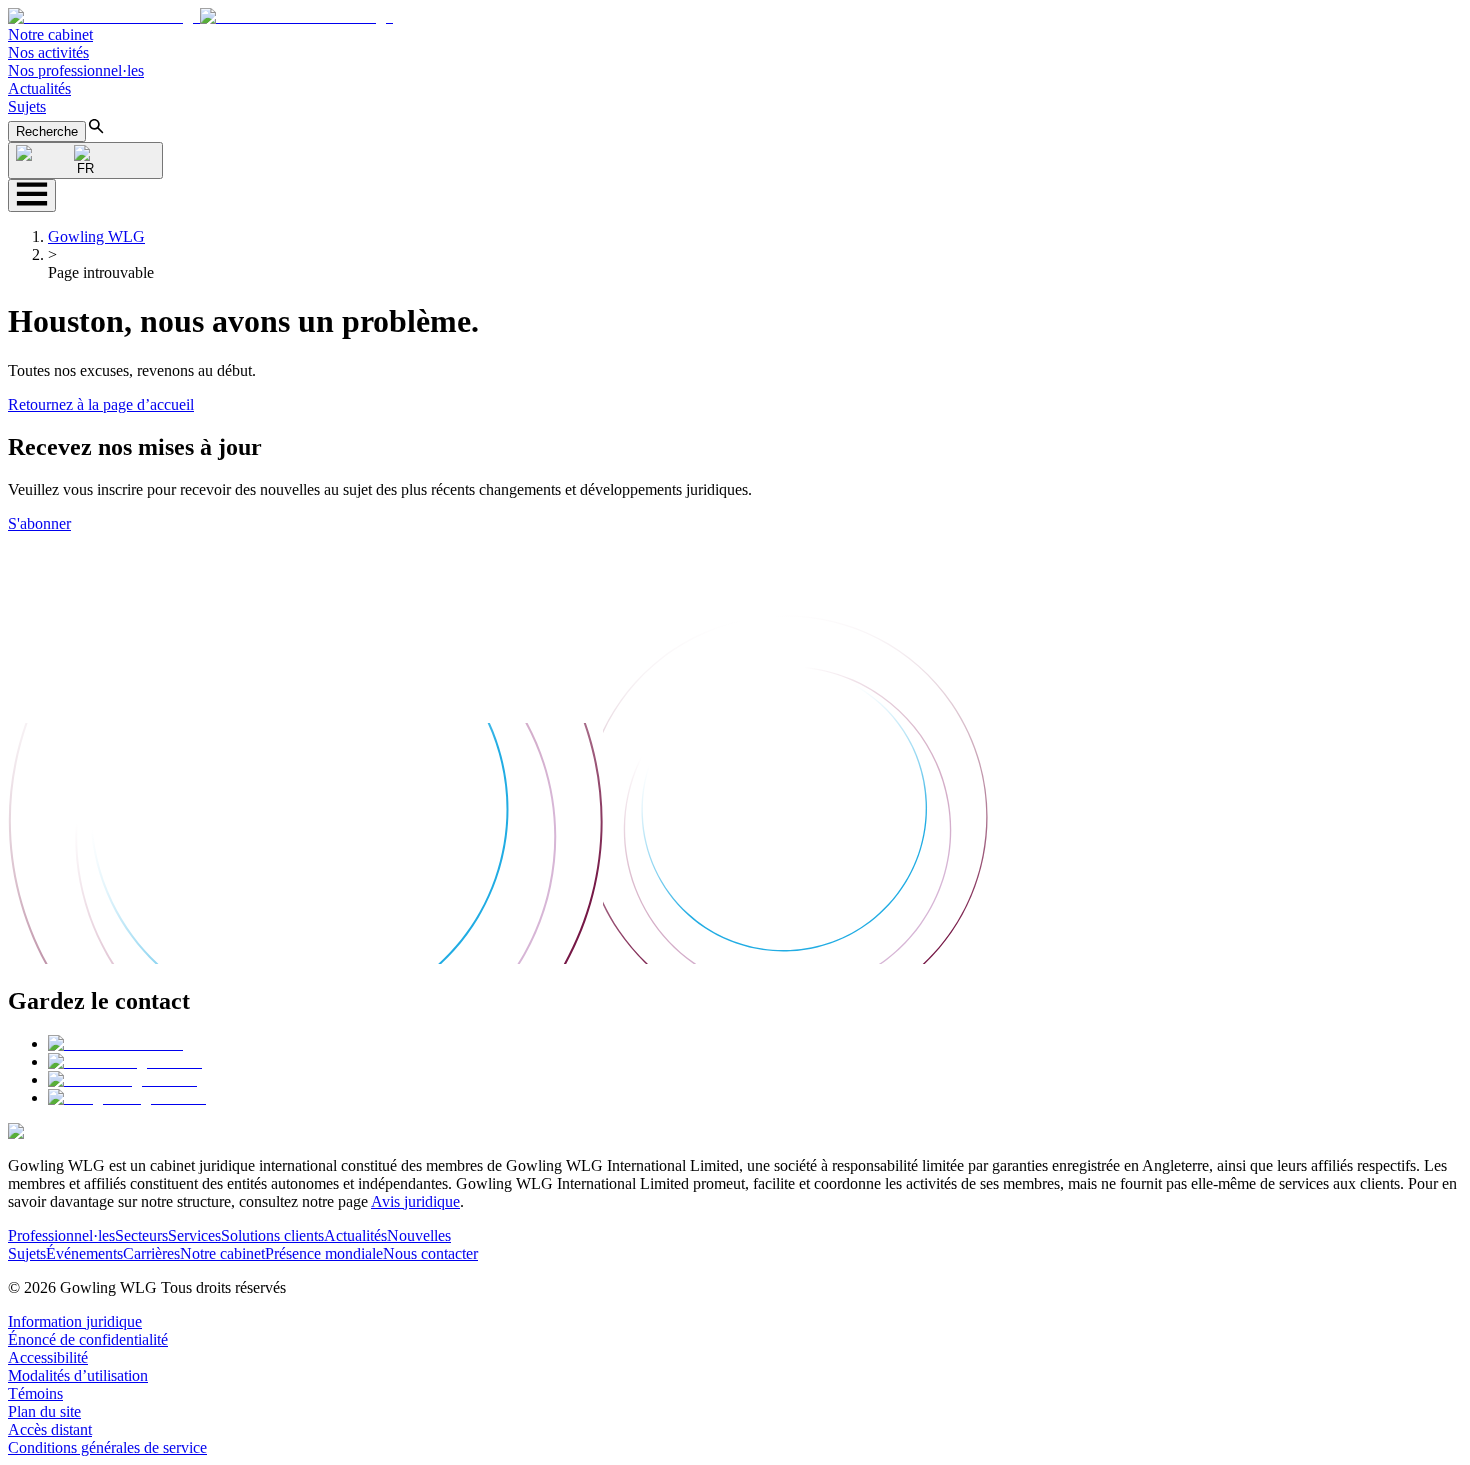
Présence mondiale (324, 1253)
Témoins (35, 1393)
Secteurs (141, 1235)
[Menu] (32, 195)
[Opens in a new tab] (115, 1043)
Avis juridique (415, 1201)
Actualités (39, 88)
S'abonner (39, 523)
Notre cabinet (50, 34)
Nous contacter (430, 1253)
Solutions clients (272, 1235)
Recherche (47, 131)
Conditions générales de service (107, 1447)
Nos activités (48, 52)
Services (194, 1235)
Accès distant (50, 1429)
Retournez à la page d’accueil (101, 404)
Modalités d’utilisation (78, 1375)
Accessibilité (48, 1357)
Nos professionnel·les (76, 70)
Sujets (27, 106)
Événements (84, 1253)
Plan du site (44, 1411)
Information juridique (75, 1321)
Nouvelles (419, 1235)
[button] (200, 16)
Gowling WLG (96, 236)
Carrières (151, 1253)
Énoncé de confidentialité (88, 1339)
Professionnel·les (61, 1235)
